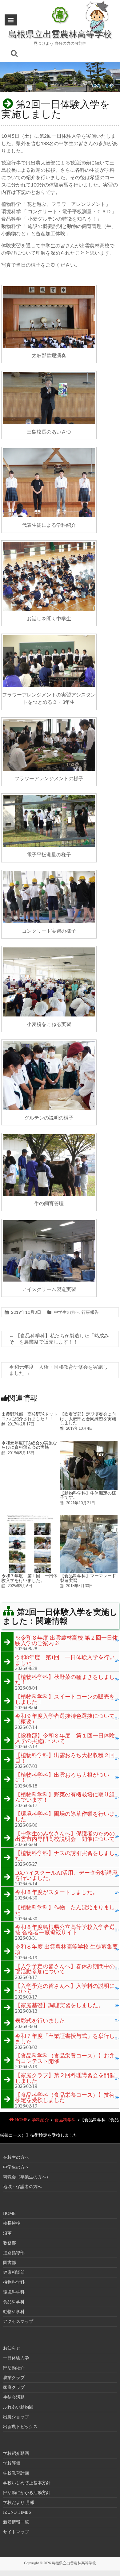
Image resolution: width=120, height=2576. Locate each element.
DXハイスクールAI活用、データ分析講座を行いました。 (66, 1876)
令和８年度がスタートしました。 (57, 1892)
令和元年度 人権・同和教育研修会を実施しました (58, 1370)
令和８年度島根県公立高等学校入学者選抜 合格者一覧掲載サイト (65, 1930)
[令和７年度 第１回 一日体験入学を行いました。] (30, 1518)
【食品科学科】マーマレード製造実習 (88, 1578)
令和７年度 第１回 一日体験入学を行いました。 (30, 1578)
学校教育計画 (16, 2473)
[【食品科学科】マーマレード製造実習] (89, 1518)
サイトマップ (16, 2532)
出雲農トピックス (20, 2427)
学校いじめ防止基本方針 (27, 2483)
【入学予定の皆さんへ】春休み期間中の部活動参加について (65, 1969)
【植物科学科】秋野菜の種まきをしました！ (65, 1680)
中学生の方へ (67, 1312)
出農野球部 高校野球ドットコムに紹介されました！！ (30, 1416)
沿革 (7, 2233)
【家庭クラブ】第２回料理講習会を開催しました (65, 2078)
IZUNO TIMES (17, 2512)
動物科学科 (14, 2312)
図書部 (10, 2263)
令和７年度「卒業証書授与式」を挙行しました (65, 2039)
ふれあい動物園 (18, 2407)
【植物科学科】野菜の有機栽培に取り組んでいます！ (65, 1797)
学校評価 (12, 2463)
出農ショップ (16, 2417)
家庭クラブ (14, 2387)
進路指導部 (14, 2253)
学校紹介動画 (16, 2453)
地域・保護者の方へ (22, 2187)
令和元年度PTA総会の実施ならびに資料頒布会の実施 (29, 1445)
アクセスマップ (18, 2321)
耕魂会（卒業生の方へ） (27, 2177)
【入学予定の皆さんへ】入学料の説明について (65, 1989)
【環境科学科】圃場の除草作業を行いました (65, 1817)
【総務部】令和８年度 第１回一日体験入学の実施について (65, 1739)
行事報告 (90, 1312)
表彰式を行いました (40, 2021)
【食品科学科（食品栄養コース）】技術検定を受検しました (65, 2098)
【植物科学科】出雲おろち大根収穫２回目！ (65, 1758)
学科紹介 (40, 2120)
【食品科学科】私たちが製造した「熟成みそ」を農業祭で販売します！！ (59, 1339)
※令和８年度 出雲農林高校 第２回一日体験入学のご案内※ (66, 1641)
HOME (21, 2120)
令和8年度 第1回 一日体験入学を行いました (65, 1660)
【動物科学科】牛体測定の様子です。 (88, 1495)
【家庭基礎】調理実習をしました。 (59, 2006)
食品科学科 (65, 2120)
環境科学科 (14, 2292)
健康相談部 (14, 2272)
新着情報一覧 (16, 2522)
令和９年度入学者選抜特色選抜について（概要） (65, 1719)
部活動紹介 (14, 2368)
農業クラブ (14, 2378)
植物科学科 (14, 2282)
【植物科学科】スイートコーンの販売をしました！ (65, 1700)
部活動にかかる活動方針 (27, 2493)
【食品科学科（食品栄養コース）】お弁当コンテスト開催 (65, 2059)
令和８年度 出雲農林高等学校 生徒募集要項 (66, 1950)
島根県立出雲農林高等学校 (60, 34)
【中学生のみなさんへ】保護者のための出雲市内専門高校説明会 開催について (65, 1836)
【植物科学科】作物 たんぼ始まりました (65, 1910)
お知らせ (12, 2348)
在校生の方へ (16, 2157)
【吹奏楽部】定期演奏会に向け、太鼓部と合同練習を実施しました (88, 1419)
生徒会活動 (14, 2397)
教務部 (10, 2243)
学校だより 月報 (19, 2503)
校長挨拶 (12, 2223)
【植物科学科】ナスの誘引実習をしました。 (65, 1856)
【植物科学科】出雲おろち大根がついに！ (62, 1778)
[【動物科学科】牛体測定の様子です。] (89, 1444)
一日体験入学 (16, 2358)
